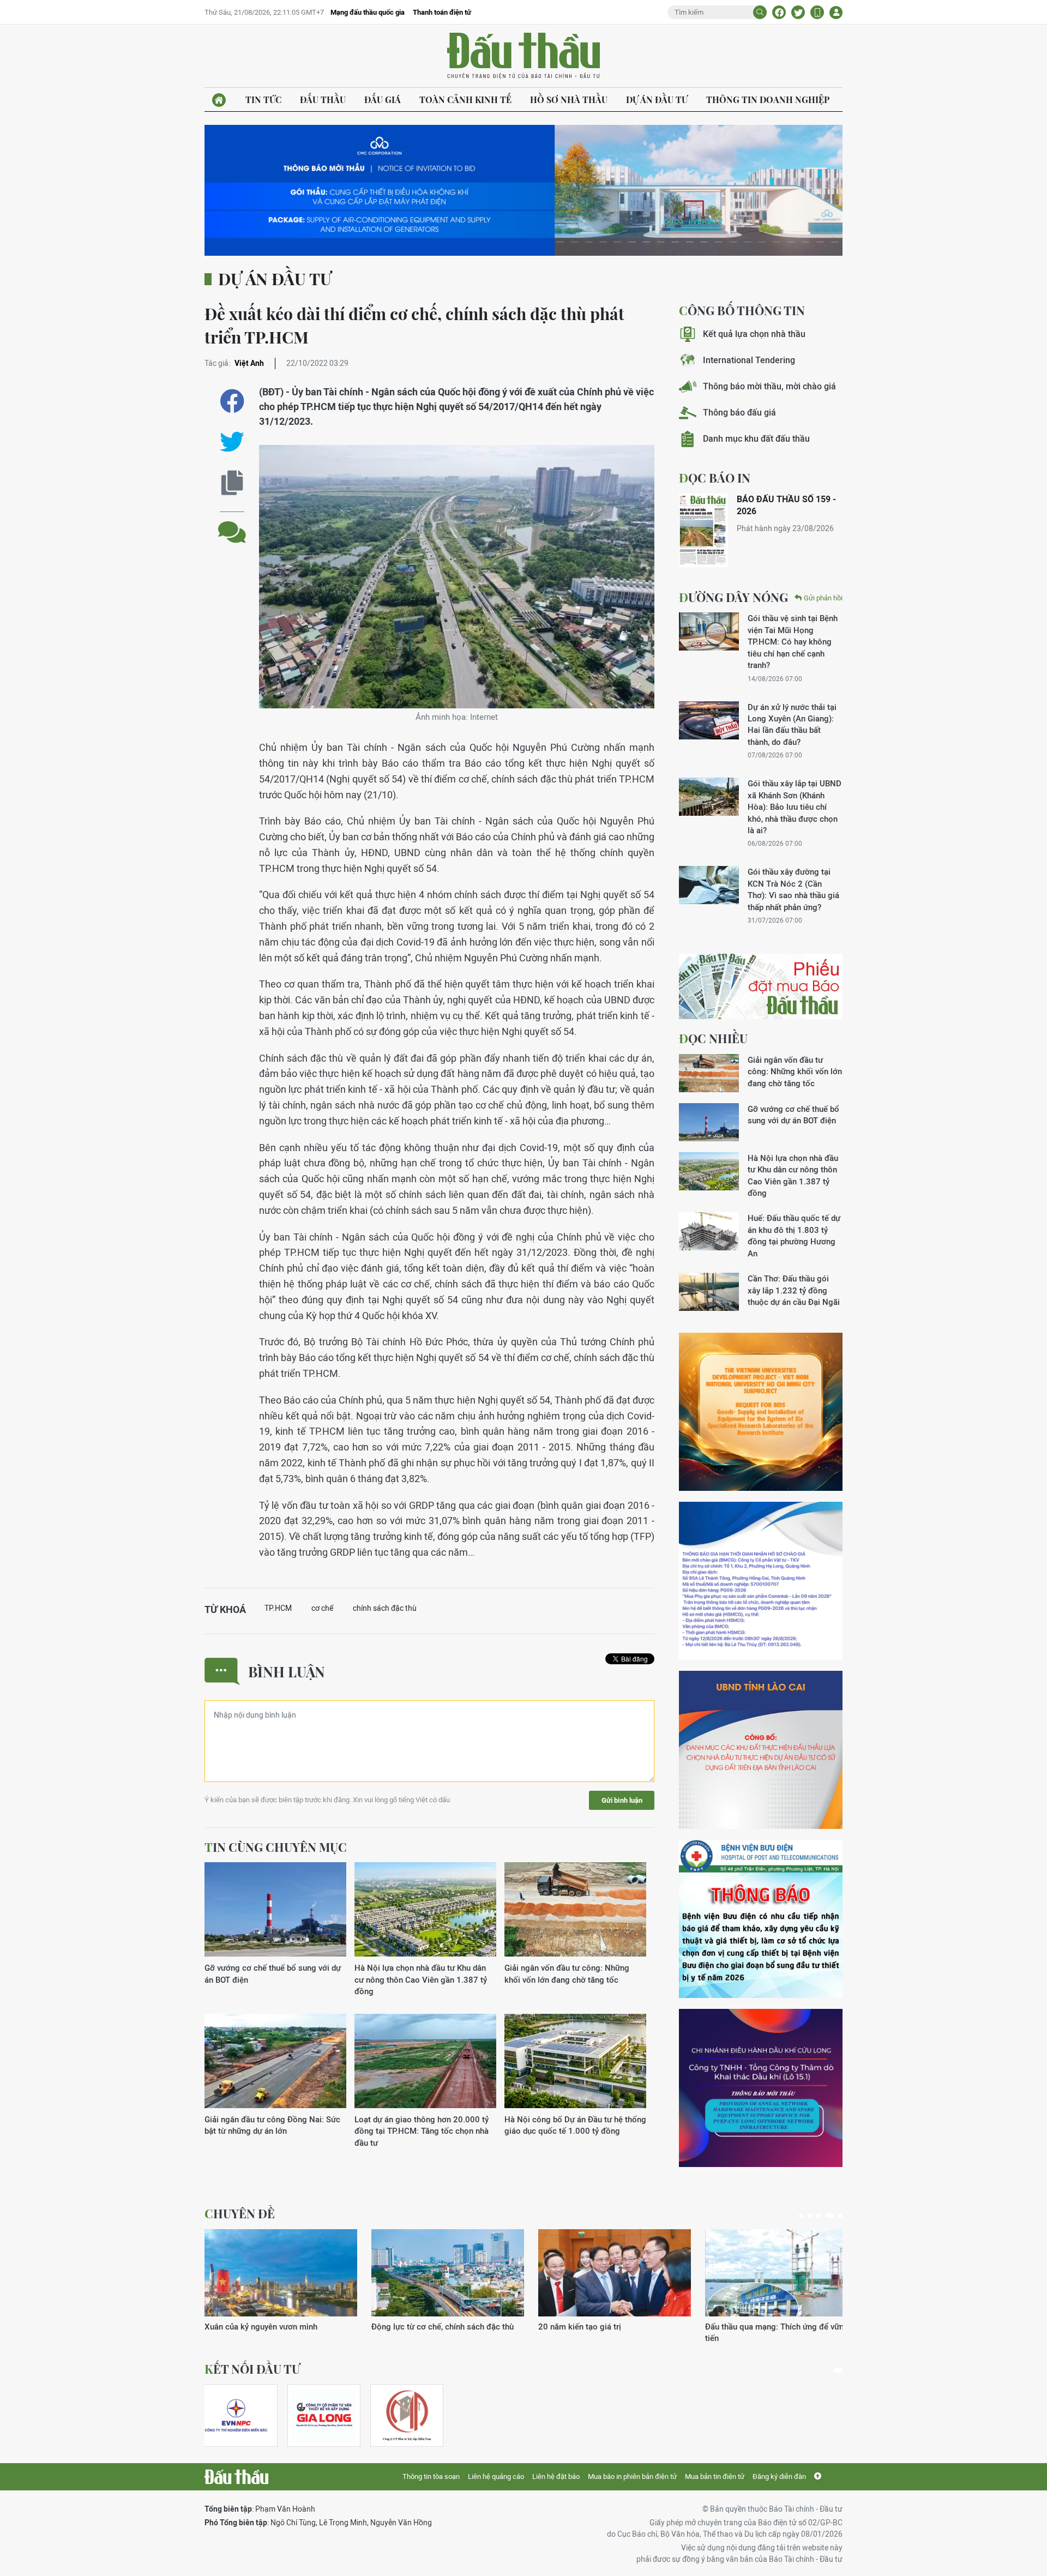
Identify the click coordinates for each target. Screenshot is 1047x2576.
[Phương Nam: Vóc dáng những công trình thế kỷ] (331, 2273)
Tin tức (263, 100)
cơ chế (322, 1608)
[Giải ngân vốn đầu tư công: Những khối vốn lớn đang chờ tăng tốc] (575, 1910)
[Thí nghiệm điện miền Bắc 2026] (236, 2415)
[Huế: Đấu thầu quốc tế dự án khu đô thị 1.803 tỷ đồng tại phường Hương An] (709, 1231)
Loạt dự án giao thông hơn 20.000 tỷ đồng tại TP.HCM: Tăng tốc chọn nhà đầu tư (422, 2131)
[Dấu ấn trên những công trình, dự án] (665, 2273)
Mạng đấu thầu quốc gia (368, 12)
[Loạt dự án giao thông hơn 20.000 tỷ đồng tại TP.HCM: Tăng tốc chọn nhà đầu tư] (425, 2062)
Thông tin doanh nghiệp (768, 100)
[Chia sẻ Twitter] (798, 12)
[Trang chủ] (219, 100)
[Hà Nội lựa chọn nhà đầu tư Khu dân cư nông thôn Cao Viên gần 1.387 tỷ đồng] (425, 1910)
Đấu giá (383, 100)
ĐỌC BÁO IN (715, 478)
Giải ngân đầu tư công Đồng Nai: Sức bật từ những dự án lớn (272, 2125)
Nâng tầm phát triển (458, 2327)
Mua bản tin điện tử (715, 2476)
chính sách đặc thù (385, 1608)
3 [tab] (819, 2216)
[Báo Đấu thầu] (236, 2477)
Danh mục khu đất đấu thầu (756, 439)
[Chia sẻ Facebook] (779, 12)
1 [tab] (801, 2216)
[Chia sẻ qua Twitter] (232, 442)
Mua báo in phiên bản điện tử (632, 2476)
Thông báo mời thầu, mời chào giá (769, 386)
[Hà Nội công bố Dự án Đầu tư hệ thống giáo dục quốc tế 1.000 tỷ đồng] (575, 2062)
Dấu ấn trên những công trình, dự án (653, 2327)
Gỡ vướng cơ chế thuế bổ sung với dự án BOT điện (273, 1973)
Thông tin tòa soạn (431, 2476)
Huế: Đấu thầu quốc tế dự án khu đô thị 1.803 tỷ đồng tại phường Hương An (794, 1235)
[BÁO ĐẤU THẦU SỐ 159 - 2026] (703, 530)
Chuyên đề (240, 2213)
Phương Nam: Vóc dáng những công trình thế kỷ (331, 2332)
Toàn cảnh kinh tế (465, 100)
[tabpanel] (241, 2415)
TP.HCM (278, 1608)
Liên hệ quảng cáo (496, 2476)
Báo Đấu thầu (523, 56)
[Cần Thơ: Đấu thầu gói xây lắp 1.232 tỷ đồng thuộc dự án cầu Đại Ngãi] (709, 1292)
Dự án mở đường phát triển (804, 2327)
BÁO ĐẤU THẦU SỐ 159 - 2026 (786, 505)
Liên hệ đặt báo (556, 2476)
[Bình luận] (232, 524)
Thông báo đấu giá (739, 413)
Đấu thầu (323, 100)
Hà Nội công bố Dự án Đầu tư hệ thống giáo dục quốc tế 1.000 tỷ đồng (575, 2125)
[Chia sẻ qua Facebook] (232, 401)
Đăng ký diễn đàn (779, 2476)
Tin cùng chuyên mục (276, 1847)
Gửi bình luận (622, 1800)
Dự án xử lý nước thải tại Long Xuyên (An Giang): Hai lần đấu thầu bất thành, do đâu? (792, 724)
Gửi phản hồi (823, 598)
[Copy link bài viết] (232, 483)
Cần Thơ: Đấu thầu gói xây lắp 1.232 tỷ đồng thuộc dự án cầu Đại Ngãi (794, 1290)
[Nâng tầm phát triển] (498, 2273)
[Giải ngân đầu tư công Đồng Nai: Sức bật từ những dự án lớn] (275, 2062)
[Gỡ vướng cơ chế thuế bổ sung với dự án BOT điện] (275, 1910)
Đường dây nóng (733, 597)
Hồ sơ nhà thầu (569, 100)
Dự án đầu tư (657, 100)
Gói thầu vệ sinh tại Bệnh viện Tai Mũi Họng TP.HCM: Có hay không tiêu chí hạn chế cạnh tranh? (793, 642)
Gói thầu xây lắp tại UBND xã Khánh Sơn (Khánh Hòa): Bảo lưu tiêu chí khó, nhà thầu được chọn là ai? (795, 807)
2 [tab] (810, 2216)
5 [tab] (838, 2216)
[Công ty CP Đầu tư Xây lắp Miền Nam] (407, 2415)
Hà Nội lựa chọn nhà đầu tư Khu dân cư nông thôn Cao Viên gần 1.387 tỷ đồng (421, 1979)
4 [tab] (827, 2216)
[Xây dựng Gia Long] (324, 2415)
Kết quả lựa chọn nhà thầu (754, 334)
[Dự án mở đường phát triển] (832, 2273)
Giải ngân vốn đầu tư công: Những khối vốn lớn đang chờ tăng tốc (567, 1973)
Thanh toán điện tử (442, 12)
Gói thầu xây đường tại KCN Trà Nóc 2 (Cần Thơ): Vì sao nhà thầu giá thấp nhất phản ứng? (793, 889)
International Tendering (749, 360)
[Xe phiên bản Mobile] (817, 12)
